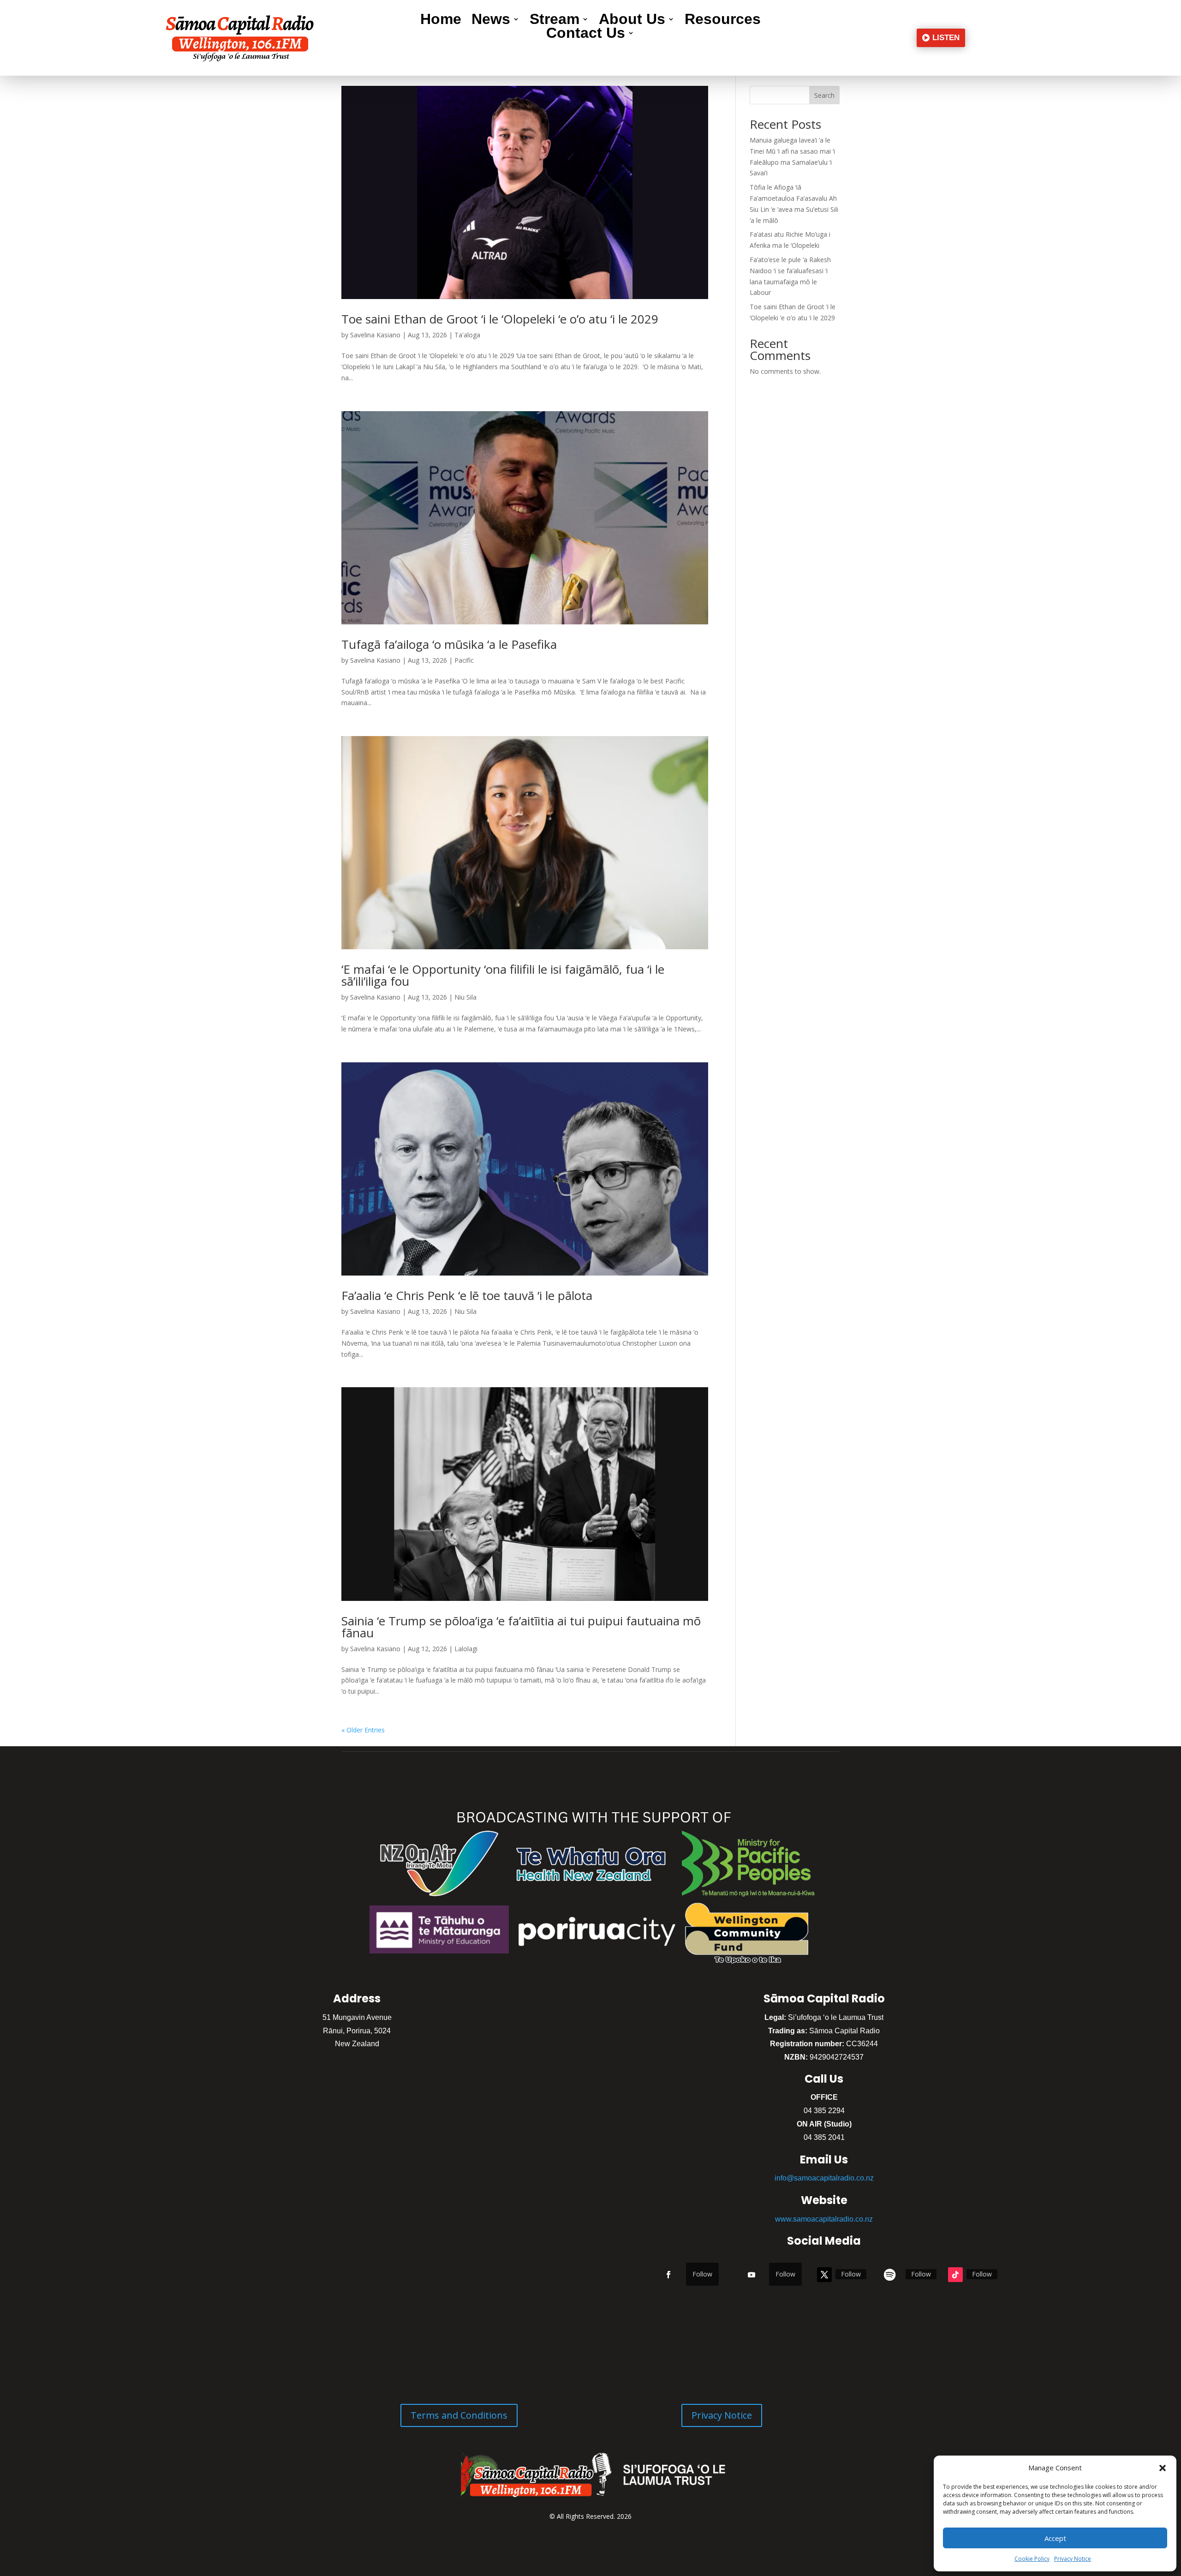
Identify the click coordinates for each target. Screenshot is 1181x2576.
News (491, 21)
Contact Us (586, 35)
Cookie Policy (1032, 2559)
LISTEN (946, 38)
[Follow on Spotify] (890, 2275)
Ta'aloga (467, 335)
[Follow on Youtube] (752, 2275)
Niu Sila (465, 997)
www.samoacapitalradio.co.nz (824, 2219)
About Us (632, 21)
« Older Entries (363, 1730)
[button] (1163, 2468)
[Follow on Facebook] (668, 2275)
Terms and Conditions (459, 2415)
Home (441, 21)
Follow (702, 2274)
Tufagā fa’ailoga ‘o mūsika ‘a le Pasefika (449, 644)
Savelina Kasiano (375, 335)
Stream (555, 21)
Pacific (464, 660)
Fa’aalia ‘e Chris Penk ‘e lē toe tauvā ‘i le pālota (467, 1295)
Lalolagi (466, 1649)
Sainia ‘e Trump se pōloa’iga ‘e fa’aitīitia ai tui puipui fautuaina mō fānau (521, 1627)
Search (824, 95)
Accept (1055, 2538)
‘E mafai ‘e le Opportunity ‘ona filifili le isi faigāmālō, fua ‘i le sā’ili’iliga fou (503, 975)
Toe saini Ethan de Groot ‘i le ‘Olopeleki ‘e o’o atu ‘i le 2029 (500, 319)
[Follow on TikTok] (955, 2275)
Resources (723, 21)
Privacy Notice (1073, 2559)
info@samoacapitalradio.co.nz (824, 2178)
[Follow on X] (824, 2275)
